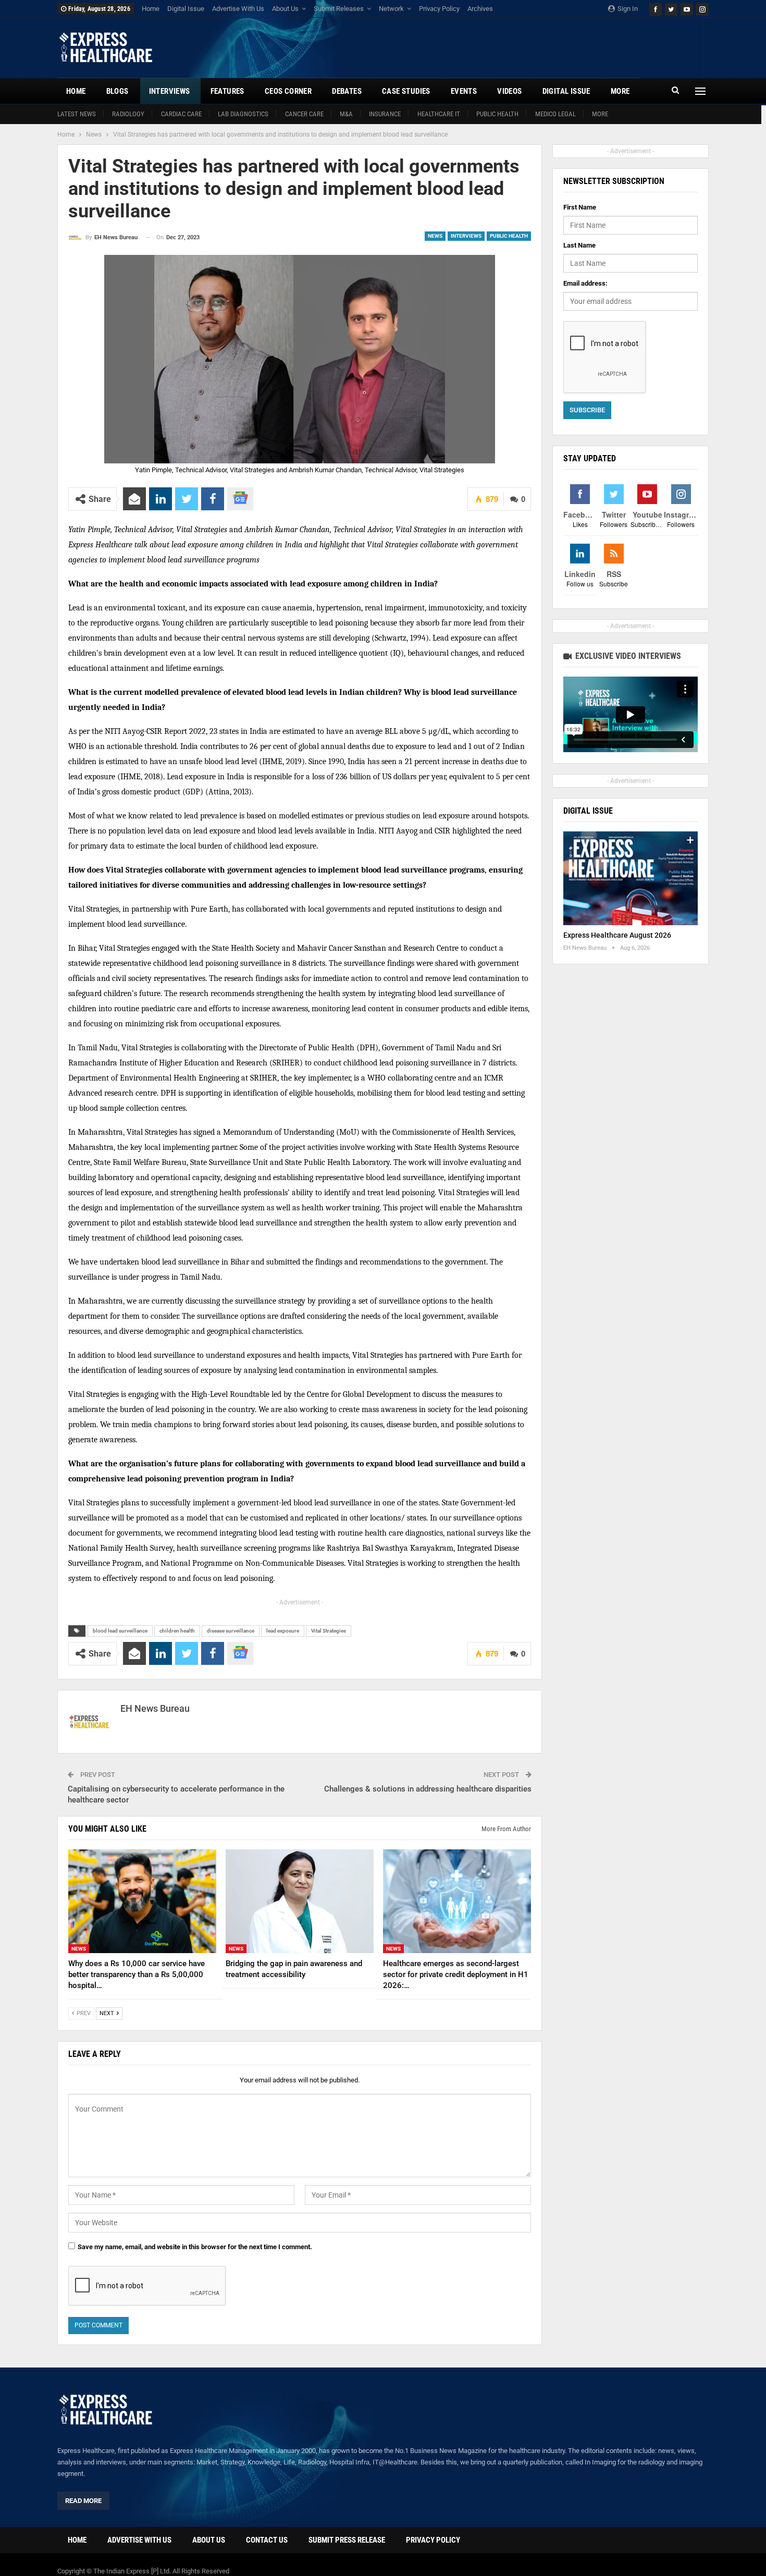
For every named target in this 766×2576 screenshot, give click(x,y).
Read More (83, 2501)
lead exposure (283, 1631)
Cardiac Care (181, 114)
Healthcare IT (439, 114)
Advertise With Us (238, 9)
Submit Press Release (347, 2540)
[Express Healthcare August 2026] (631, 879)
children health (177, 1631)
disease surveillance (231, 1631)
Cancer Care (304, 114)
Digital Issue (186, 9)
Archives (480, 9)
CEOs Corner (288, 91)
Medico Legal (555, 114)
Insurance (385, 114)
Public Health (497, 114)
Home (151, 9)
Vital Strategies (329, 1631)
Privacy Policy (439, 9)
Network (391, 9)
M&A (346, 114)
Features (227, 91)
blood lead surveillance (120, 1631)
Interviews (170, 91)
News (435, 236)
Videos (509, 91)
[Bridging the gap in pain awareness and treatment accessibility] (300, 1901)
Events (464, 91)
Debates (347, 91)
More (600, 114)
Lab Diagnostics (243, 114)
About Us (285, 9)
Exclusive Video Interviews (627, 656)
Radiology (128, 114)
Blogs (118, 91)
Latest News (77, 114)
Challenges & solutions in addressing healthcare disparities (428, 1789)
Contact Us (267, 2540)
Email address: (585, 283)
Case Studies (406, 91)
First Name (580, 207)
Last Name (579, 245)
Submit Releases (339, 9)
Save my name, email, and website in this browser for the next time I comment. (195, 2247)
